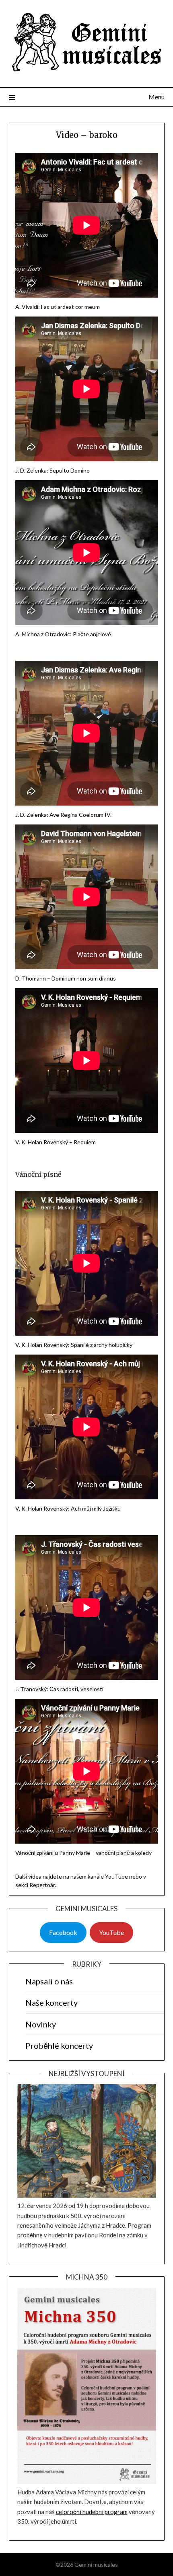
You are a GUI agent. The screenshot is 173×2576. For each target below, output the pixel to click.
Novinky (41, 2024)
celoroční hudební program (92, 2512)
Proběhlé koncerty (59, 2046)
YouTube (111, 1932)
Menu (157, 97)
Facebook (63, 1932)
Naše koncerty (51, 2002)
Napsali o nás (49, 1981)
